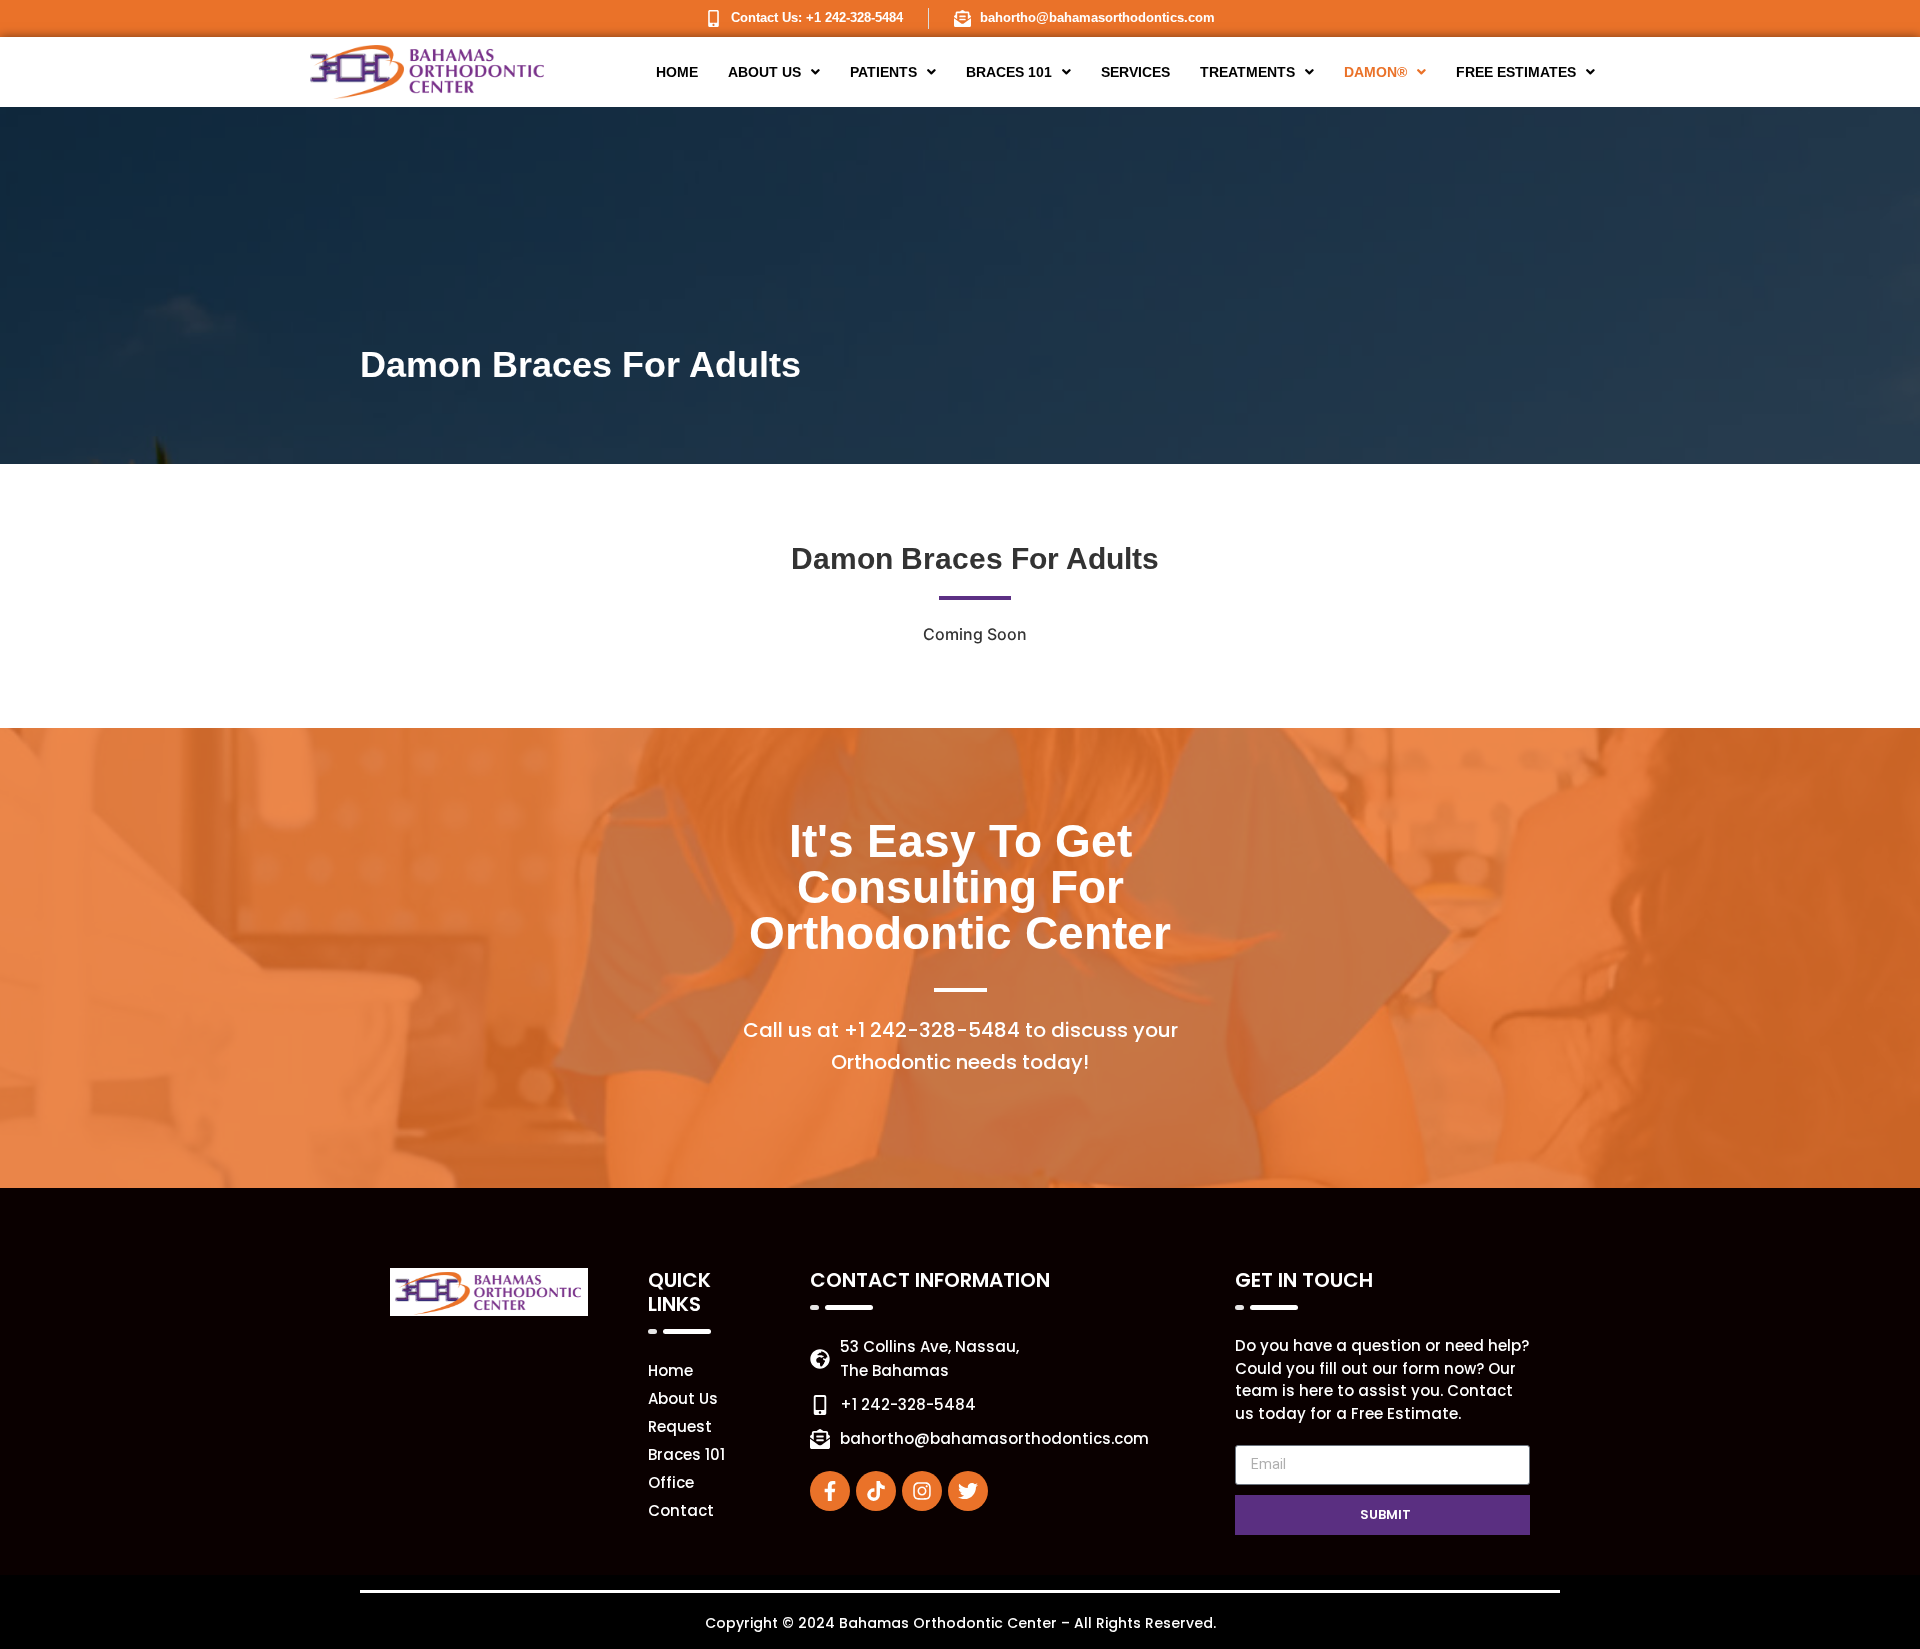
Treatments (1247, 72)
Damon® (1375, 72)
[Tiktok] (876, 1491)
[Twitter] (968, 1491)
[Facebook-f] (830, 1491)
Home (677, 72)
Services (1135, 72)
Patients (883, 72)
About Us (764, 72)
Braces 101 (1009, 72)
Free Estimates (1516, 72)
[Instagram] (922, 1491)
